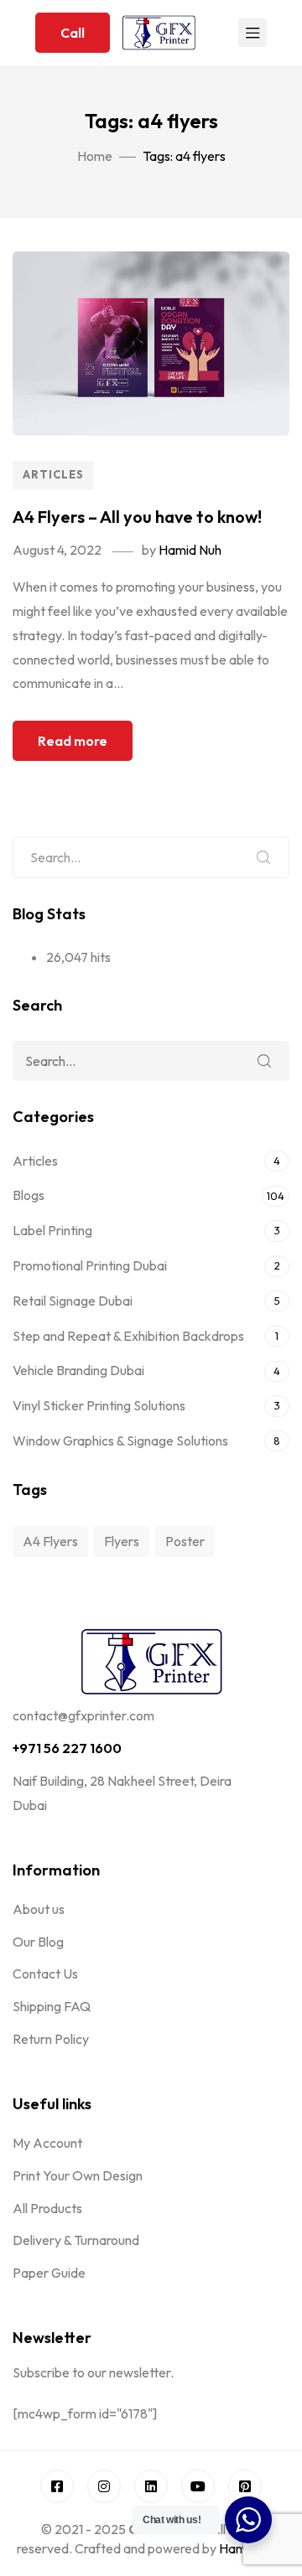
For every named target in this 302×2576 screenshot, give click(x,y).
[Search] (263, 857)
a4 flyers (50, 1541)
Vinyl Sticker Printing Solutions (99, 1405)
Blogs (29, 1195)
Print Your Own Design (78, 2175)
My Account (47, 2143)
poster (185, 1541)
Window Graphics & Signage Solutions (120, 1441)
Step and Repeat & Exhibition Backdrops (128, 1336)
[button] (73, 33)
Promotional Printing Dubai (90, 1265)
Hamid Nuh (190, 550)
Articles (53, 474)
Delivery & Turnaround (76, 2240)
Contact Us (45, 1973)
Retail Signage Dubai (73, 1301)
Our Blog (38, 1942)
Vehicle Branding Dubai (78, 1370)
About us (39, 1909)
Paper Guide (49, 2273)
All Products (47, 2208)
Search (264, 1061)
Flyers (122, 1541)
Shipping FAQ (52, 2006)
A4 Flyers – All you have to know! (137, 517)
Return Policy (51, 2039)
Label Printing (52, 1230)
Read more (73, 741)
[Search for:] (151, 857)
